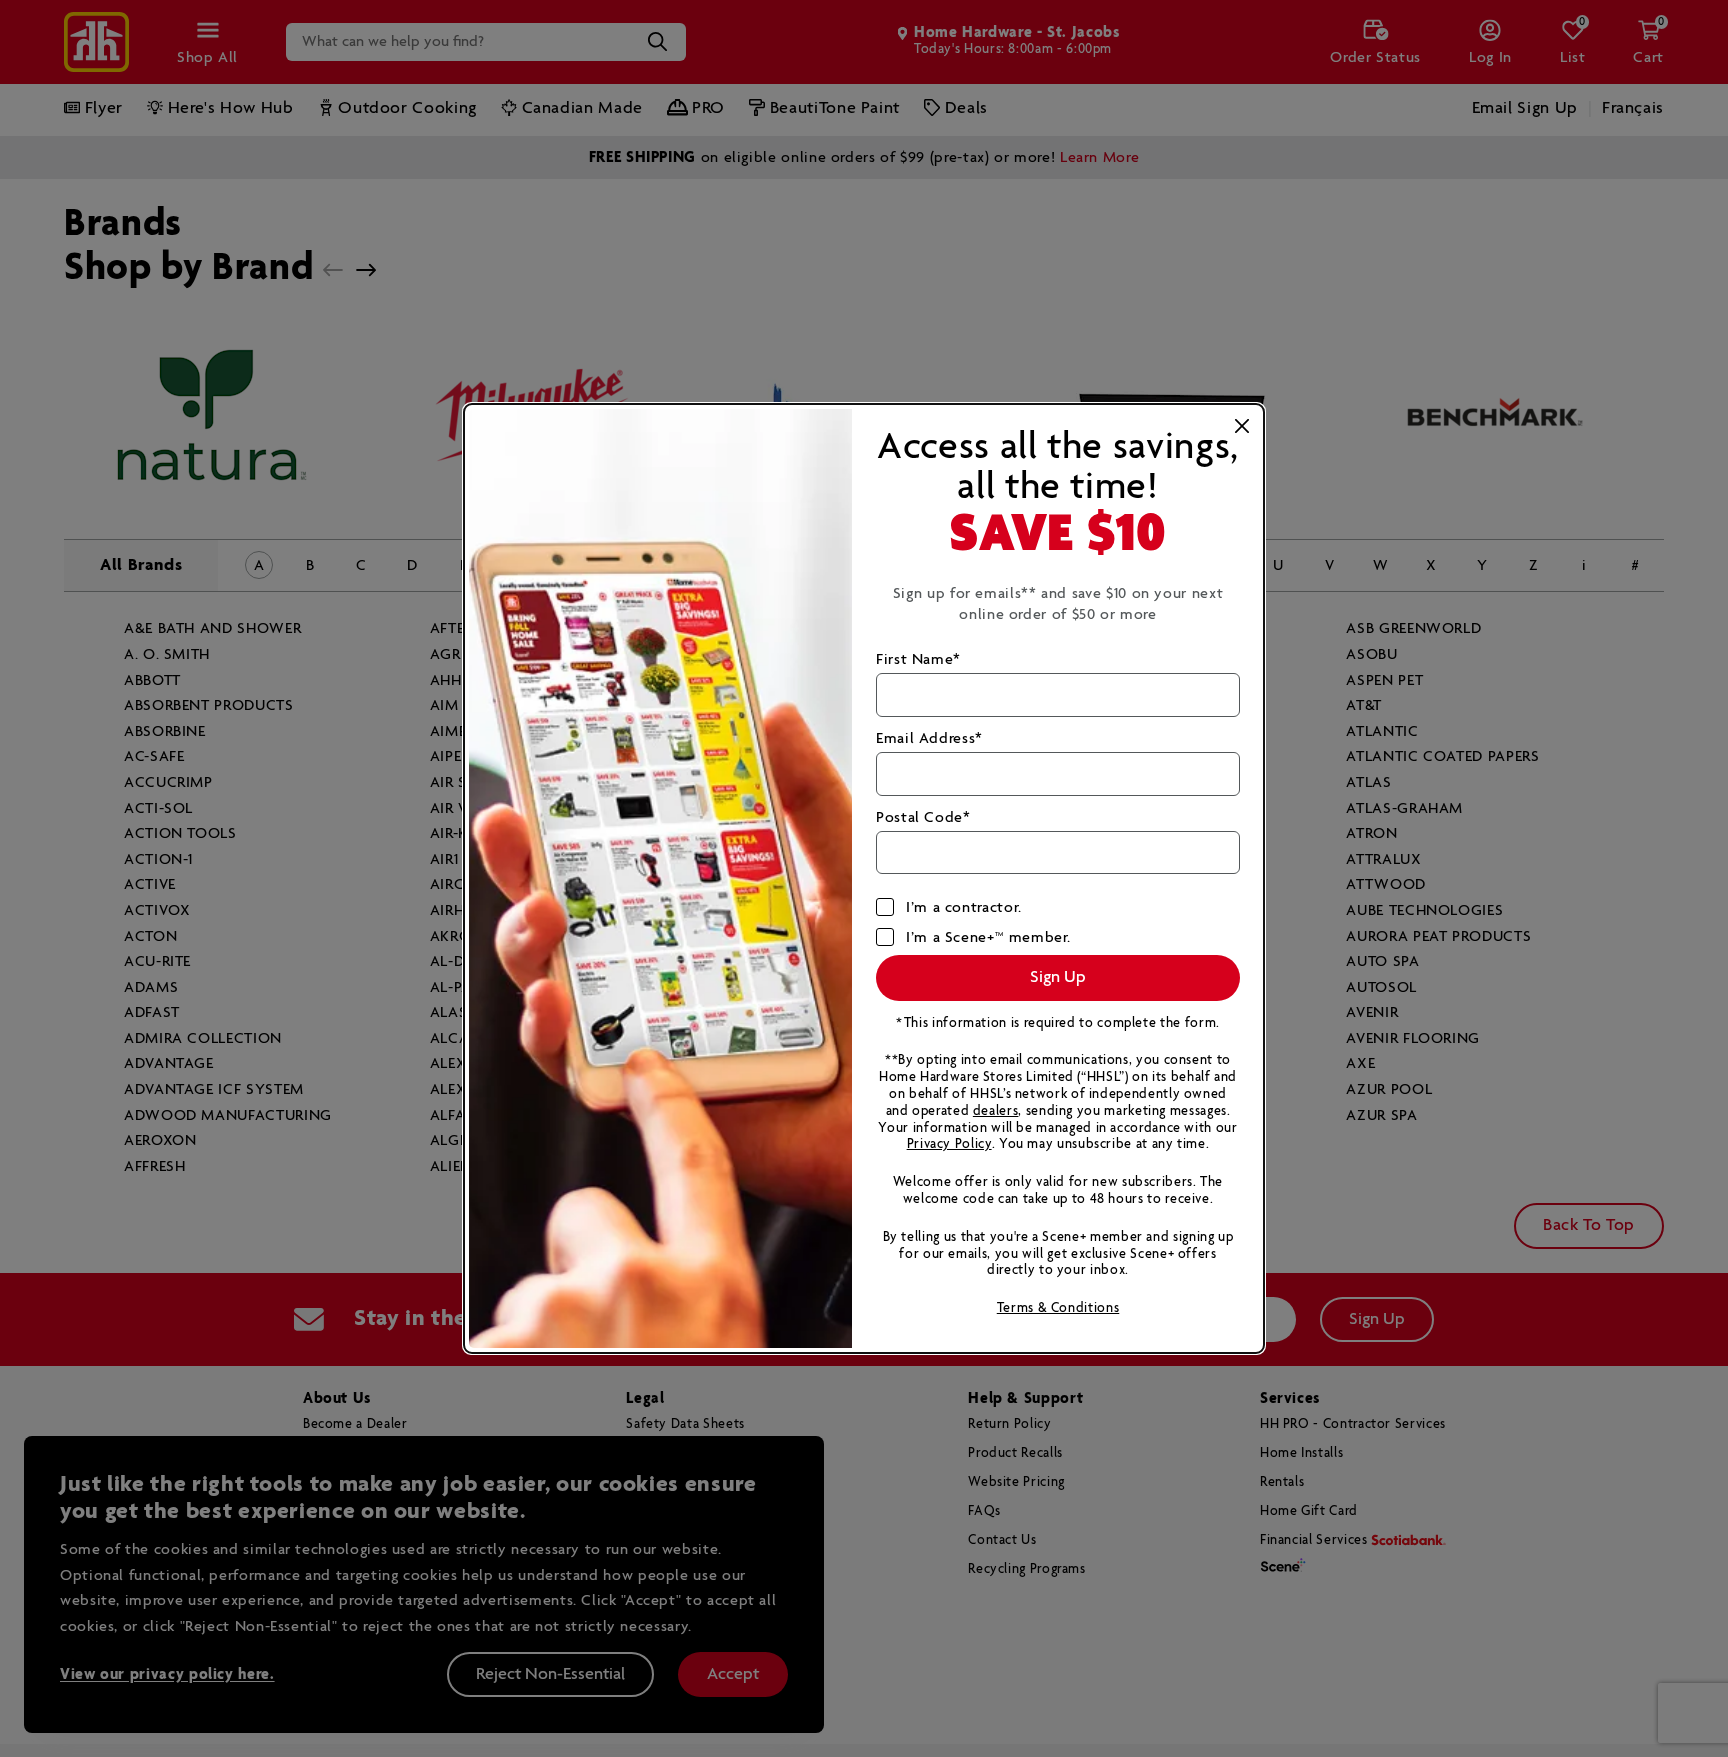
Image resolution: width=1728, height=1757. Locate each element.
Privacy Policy (949, 1144)
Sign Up (1058, 977)
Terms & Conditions (1058, 1308)
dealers (995, 1111)
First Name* (918, 659)
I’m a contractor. (964, 907)
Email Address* (929, 738)
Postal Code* (923, 817)
